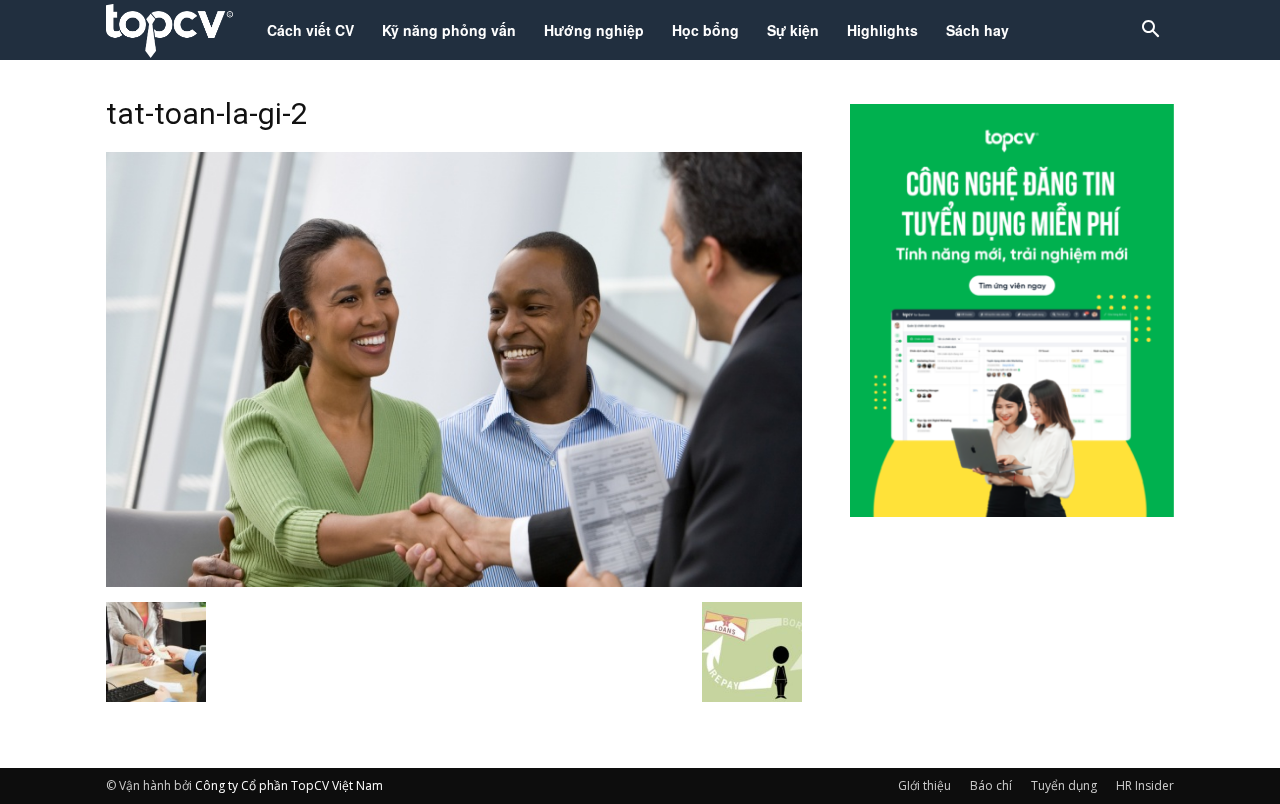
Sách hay (977, 30)
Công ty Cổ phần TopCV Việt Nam (289, 785)
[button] (1150, 31)
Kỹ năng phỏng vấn (449, 30)
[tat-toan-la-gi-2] (454, 581)
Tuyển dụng (1064, 785)
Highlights (882, 30)
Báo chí (991, 785)
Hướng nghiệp (594, 30)
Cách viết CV (310, 30)
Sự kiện (793, 30)
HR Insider (1145, 785)
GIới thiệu (924, 785)
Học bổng (705, 30)
